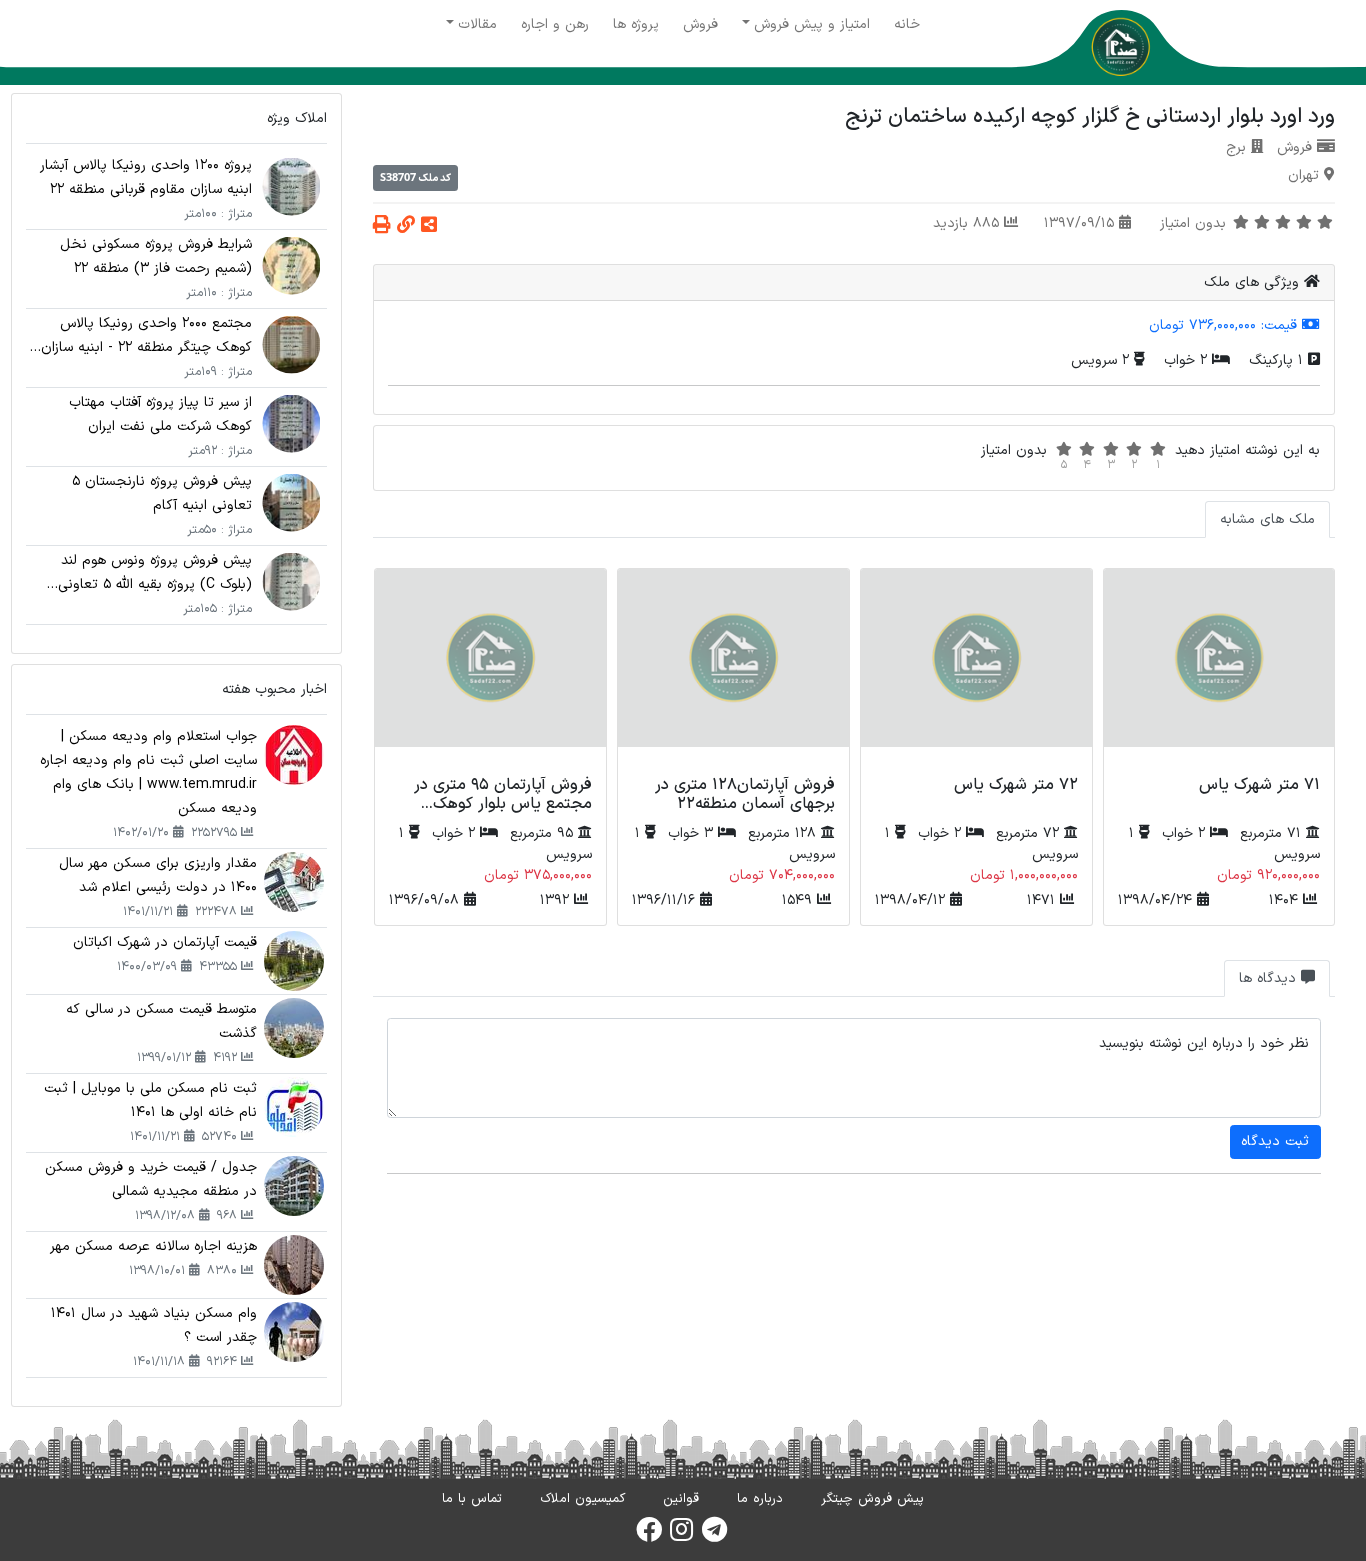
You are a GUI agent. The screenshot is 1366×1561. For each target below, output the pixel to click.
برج (1236, 147)
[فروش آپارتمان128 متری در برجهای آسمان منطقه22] (733, 669)
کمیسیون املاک (582, 1499)
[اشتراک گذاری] (429, 226)
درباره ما (760, 1499)
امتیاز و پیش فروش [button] (812, 24)
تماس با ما (472, 1499)
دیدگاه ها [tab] (1270, 978)
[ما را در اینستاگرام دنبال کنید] (681, 1536)
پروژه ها (636, 24)
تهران (1303, 175)
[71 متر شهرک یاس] (1219, 669)
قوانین (681, 1499)
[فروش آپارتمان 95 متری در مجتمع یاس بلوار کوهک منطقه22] (490, 669)
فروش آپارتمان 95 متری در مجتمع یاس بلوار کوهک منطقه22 (503, 804)
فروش (700, 24)
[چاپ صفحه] (382, 226)
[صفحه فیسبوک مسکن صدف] (649, 1536)
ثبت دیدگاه (1275, 1141)
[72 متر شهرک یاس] (976, 669)
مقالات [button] (477, 24)
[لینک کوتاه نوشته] (406, 226)
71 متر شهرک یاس (1259, 785)
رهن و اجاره (555, 24)
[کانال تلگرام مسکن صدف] (714, 1536)
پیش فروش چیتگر (872, 1499)
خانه (907, 24)
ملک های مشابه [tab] (1267, 519)
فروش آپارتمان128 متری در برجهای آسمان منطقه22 (745, 794)
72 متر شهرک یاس (1016, 785)
